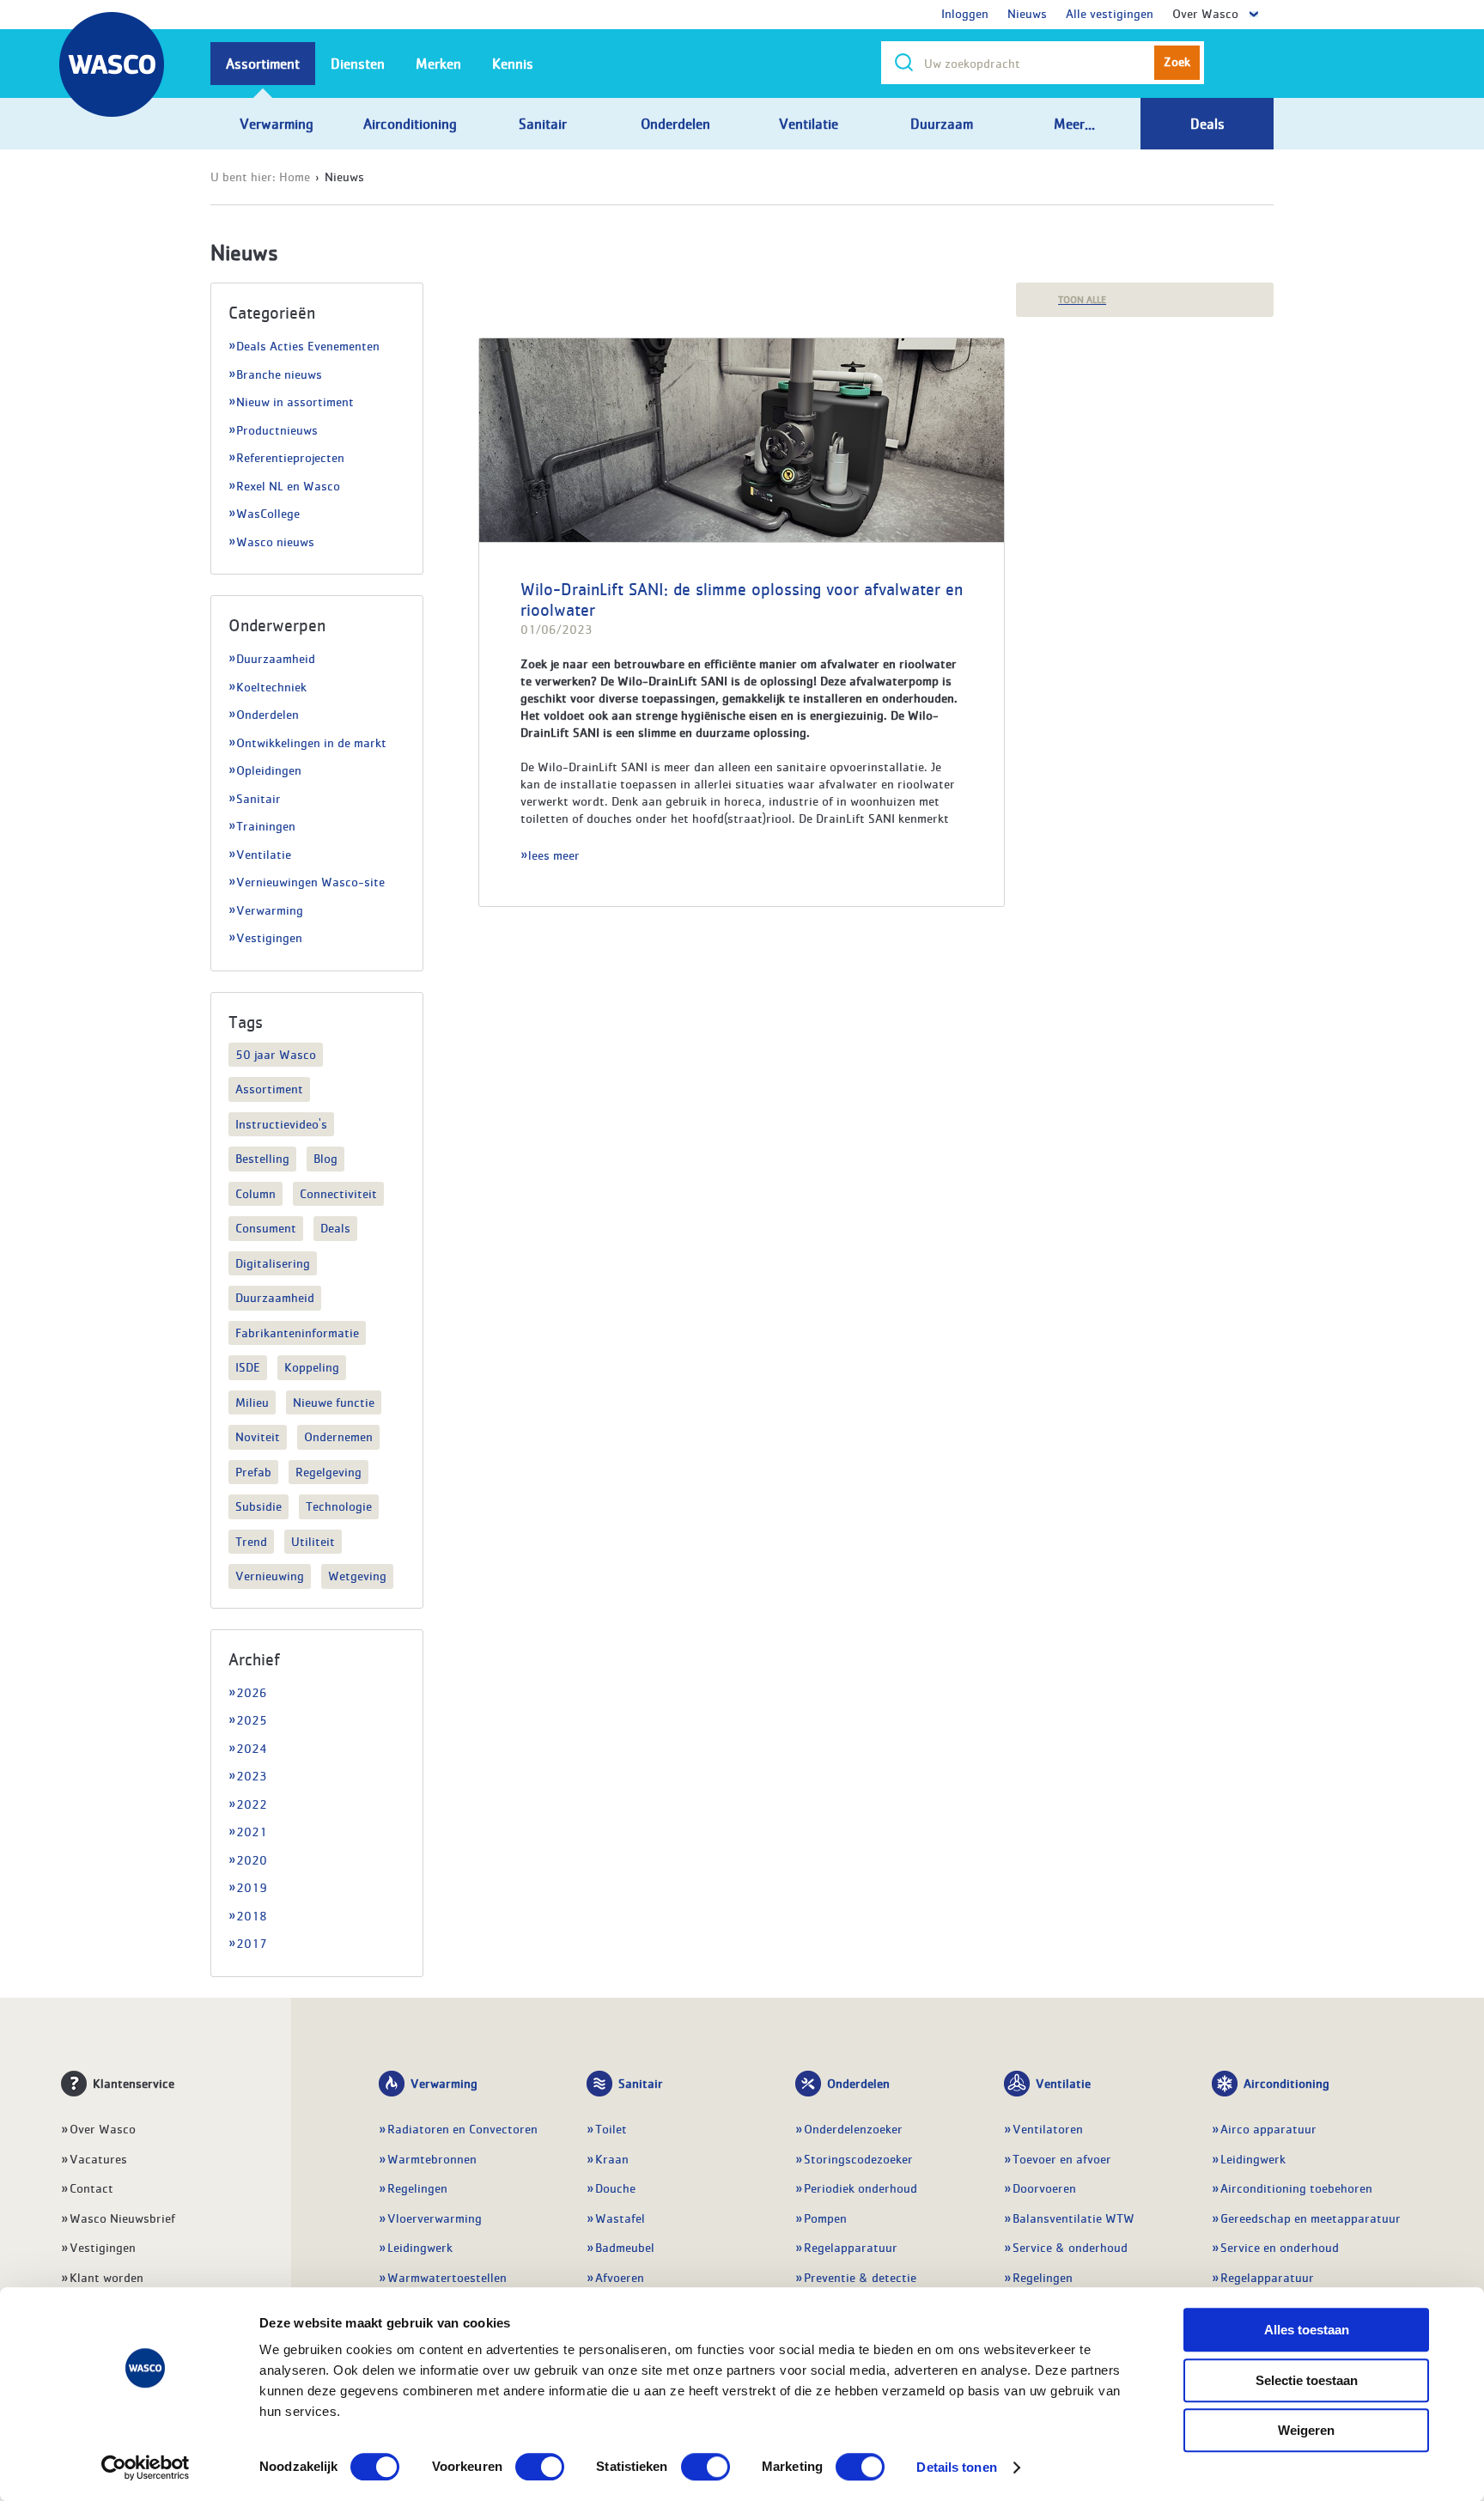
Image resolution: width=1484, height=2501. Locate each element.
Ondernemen (338, 1436)
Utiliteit (313, 1541)
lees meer (554, 855)
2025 (252, 1719)
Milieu (252, 1402)
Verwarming (270, 910)
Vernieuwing (270, 1575)
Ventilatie (264, 854)
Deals (335, 1227)
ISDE (248, 1366)
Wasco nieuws (275, 541)
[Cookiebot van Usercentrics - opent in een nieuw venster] (146, 2468)
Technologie (339, 1506)
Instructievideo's (281, 1123)
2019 (252, 1887)
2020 (252, 1859)
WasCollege (268, 513)
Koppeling (312, 1366)
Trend (251, 1541)
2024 (251, 1748)
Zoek (1177, 61)
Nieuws (1027, 13)
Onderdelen (268, 714)
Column (255, 1193)
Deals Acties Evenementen (308, 345)
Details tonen (956, 2467)
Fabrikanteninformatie (297, 1332)
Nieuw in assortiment (295, 401)
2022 (252, 1804)
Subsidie (258, 1506)
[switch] (540, 2467)
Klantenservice (134, 2083)
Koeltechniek (271, 686)
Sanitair (258, 798)
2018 (252, 1915)
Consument (266, 1227)
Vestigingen (269, 937)
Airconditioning (1286, 2083)
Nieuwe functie (334, 1402)
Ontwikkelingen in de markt (311, 742)
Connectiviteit (338, 1193)
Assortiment (269, 1088)
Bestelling (262, 1158)
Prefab (253, 1471)
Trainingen (266, 825)
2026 (252, 1692)
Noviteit (258, 1436)
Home (295, 176)
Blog (325, 1158)
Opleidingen (269, 770)
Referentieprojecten (290, 457)
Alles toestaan (1307, 2330)
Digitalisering (273, 1263)
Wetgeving (357, 1575)
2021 (252, 1831)
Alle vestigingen (1110, 13)
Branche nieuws (279, 374)
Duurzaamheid (276, 658)
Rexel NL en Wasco (288, 485)
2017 (252, 1943)
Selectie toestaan (1307, 2380)
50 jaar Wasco (276, 1054)
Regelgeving (328, 1471)
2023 (252, 1775)
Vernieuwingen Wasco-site (310, 881)
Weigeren (1306, 2430)
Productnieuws (277, 429)
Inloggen (965, 13)
